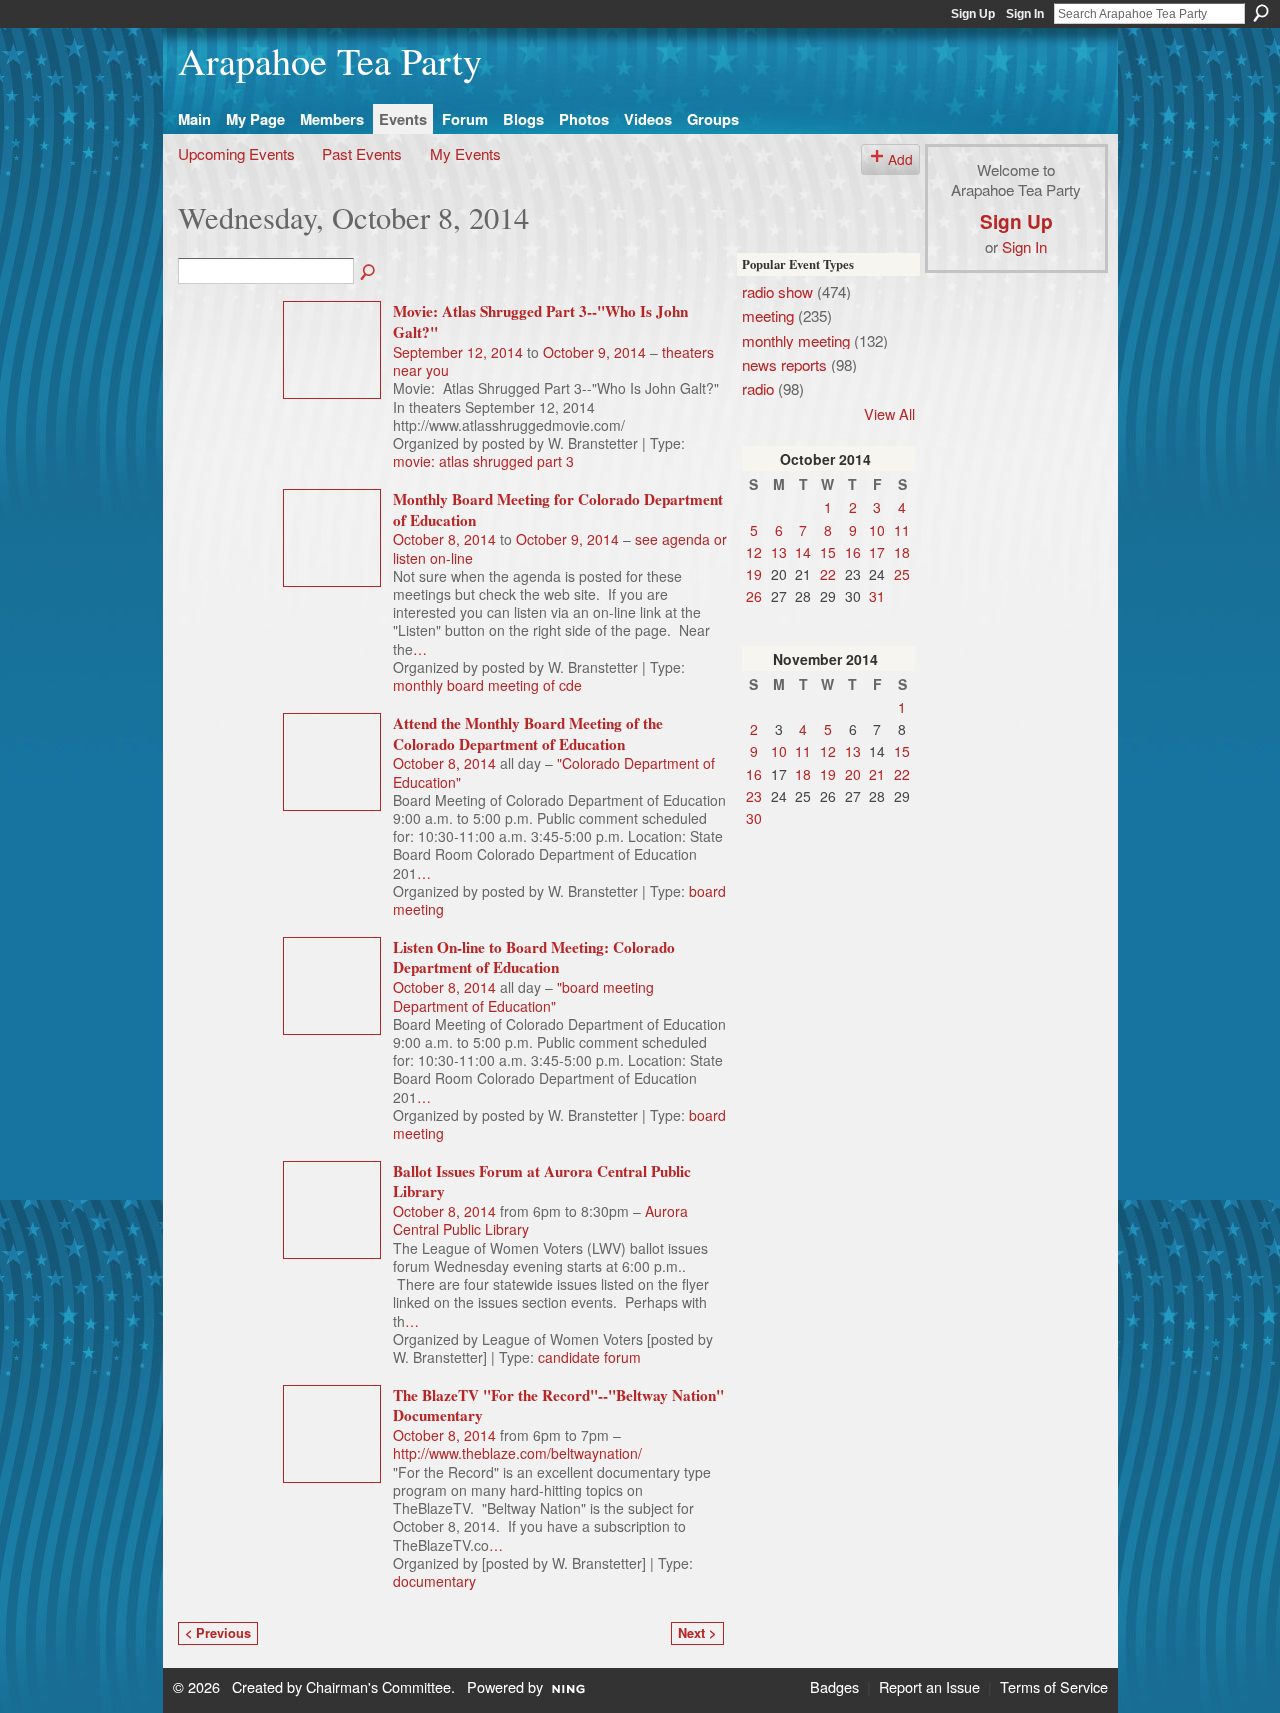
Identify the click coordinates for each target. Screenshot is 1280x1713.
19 (754, 574)
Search (1261, 13)
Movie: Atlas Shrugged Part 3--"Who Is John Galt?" (540, 321)
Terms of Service (1054, 1686)
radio (758, 388)
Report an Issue (929, 1686)
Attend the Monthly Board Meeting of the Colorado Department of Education (528, 733)
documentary (434, 1581)
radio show (777, 291)
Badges (834, 1686)
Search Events (369, 273)
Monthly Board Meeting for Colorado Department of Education (558, 509)
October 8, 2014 (444, 539)
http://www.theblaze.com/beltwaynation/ (517, 1453)
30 (754, 818)
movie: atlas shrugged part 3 (483, 461)
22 (828, 574)
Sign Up (973, 14)
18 (902, 552)
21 (877, 774)
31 (877, 596)
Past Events (362, 153)
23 (754, 796)
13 (779, 552)
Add (900, 159)
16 (853, 552)
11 (902, 530)
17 (877, 552)
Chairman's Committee (378, 1686)
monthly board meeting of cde (487, 685)
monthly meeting (796, 340)
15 (828, 552)
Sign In (1025, 14)
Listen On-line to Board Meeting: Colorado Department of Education (534, 957)
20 (853, 774)
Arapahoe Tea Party (330, 60)
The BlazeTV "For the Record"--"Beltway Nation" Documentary (558, 1405)
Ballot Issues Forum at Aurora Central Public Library (542, 1181)
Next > (697, 1633)
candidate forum (589, 1357)
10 (877, 530)
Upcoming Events (236, 153)
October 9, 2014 (594, 352)
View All (889, 413)
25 (902, 574)
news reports (784, 364)
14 (803, 552)
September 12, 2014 (458, 352)
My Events (465, 153)
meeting (768, 315)
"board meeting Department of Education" (523, 996)
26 (754, 596)
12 (754, 552)
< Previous (218, 1633)
